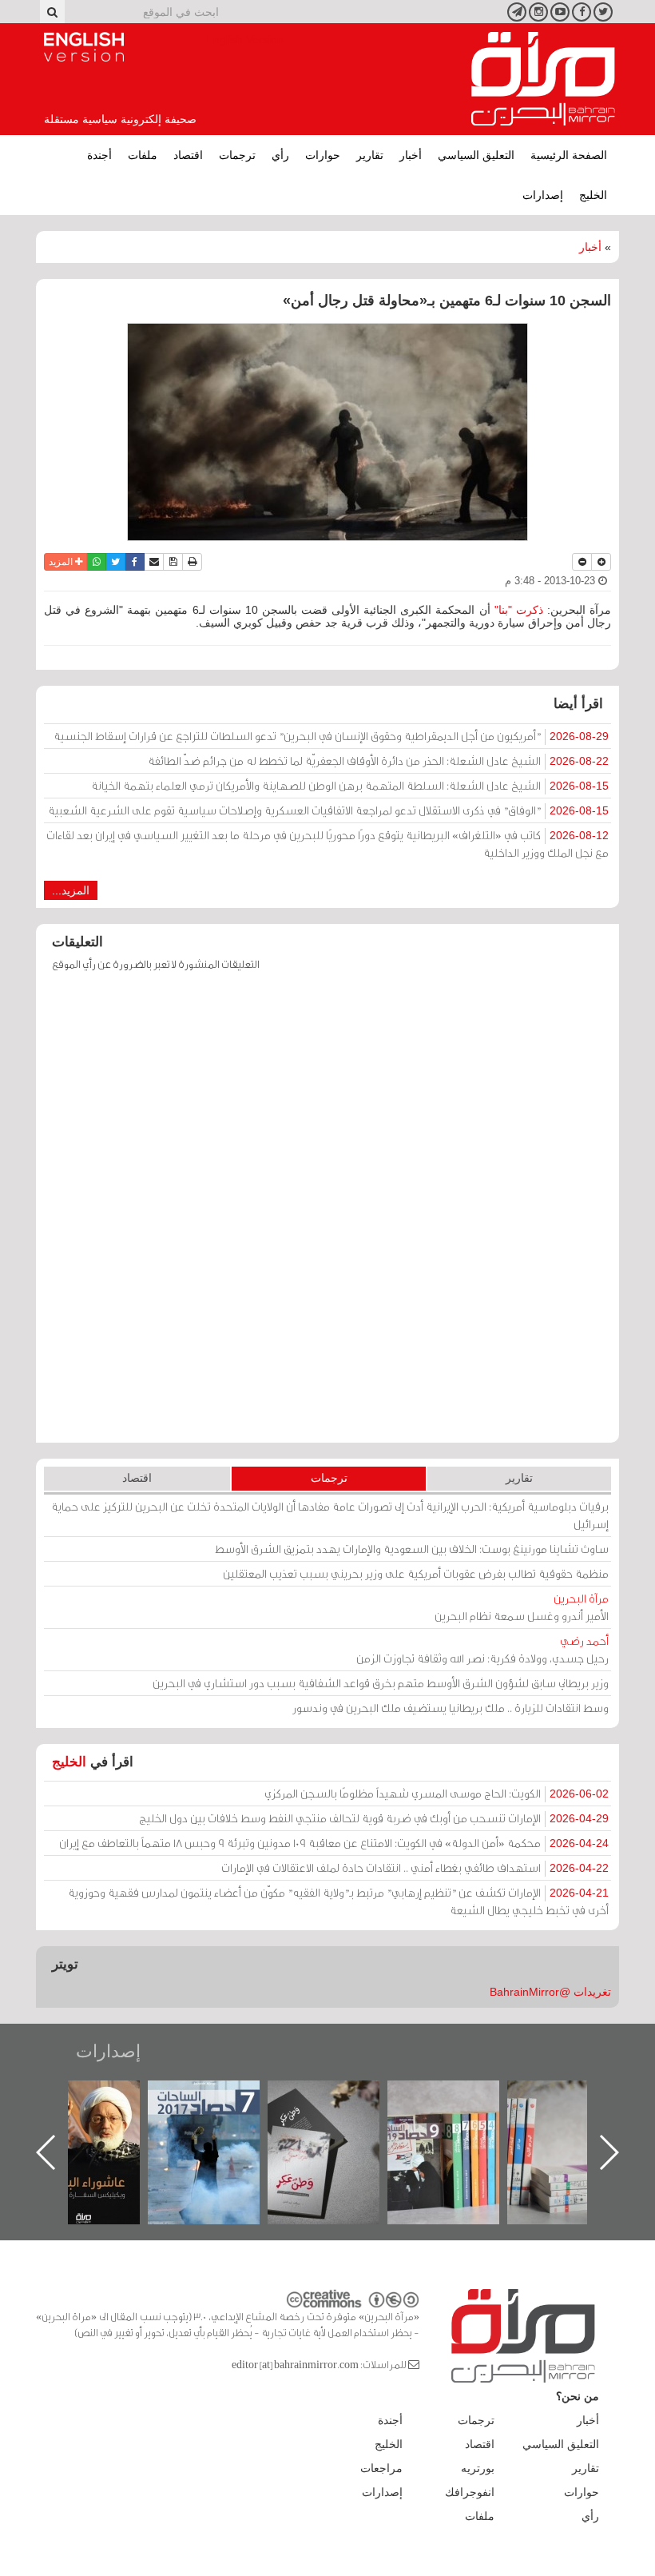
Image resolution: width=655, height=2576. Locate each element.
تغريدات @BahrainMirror (550, 1992)
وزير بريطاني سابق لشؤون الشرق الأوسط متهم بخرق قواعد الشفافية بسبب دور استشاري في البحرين (381, 1683)
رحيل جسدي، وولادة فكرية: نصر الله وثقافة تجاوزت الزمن (482, 1649)
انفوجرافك (470, 2492)
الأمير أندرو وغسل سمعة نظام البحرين (522, 1607)
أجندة (99, 155)
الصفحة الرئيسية (569, 155)
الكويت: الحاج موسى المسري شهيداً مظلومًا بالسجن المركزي (437, 1793)
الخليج (593, 195)
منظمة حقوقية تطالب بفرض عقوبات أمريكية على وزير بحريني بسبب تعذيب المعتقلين (416, 1573)
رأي (280, 155)
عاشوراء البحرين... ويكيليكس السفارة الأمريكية (220, 2117)
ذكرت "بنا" (517, 610)
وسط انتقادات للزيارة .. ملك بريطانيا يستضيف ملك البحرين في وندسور (451, 1708)
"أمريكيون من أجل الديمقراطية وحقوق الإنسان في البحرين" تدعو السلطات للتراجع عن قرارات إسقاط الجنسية (331, 736)
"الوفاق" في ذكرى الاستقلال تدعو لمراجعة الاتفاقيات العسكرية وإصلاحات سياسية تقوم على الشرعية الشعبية (328, 810)
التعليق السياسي (476, 155)
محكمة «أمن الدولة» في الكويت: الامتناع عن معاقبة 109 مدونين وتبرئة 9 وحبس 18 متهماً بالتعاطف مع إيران (334, 1843)
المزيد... (71, 890)
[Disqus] (327, 1215)
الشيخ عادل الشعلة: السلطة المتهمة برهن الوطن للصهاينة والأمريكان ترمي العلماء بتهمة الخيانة (350, 785)
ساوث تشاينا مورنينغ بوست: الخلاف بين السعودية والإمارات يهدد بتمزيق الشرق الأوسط (412, 1549)
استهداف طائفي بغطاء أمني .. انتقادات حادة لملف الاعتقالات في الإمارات (415, 1867)
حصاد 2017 (339, 2098)
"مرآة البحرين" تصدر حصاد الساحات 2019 (579, 2117)
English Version (84, 47)
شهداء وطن (100, 2098)
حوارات (323, 155)
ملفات (143, 155)
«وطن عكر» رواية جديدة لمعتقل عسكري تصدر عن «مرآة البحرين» (459, 2126)
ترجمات (237, 155)
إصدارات (543, 195)
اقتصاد (188, 155)
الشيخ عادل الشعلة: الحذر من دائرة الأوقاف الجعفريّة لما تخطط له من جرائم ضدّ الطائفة (378, 760)
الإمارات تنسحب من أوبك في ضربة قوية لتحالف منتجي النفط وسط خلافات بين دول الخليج (374, 1818)
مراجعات (381, 2468)
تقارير (370, 155)
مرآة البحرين (543, 79)
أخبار (411, 155)
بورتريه (478, 2468)
